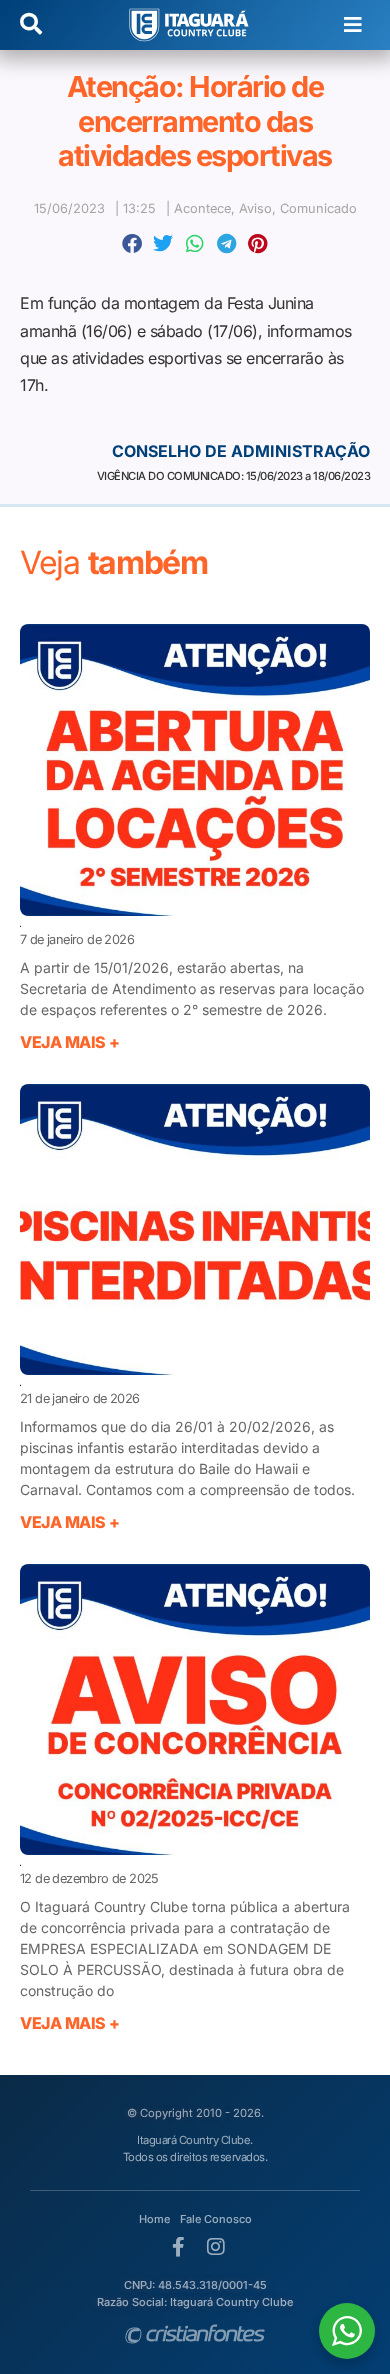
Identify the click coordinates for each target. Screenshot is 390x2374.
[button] (352, 25)
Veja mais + (70, 1042)
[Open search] (31, 25)
